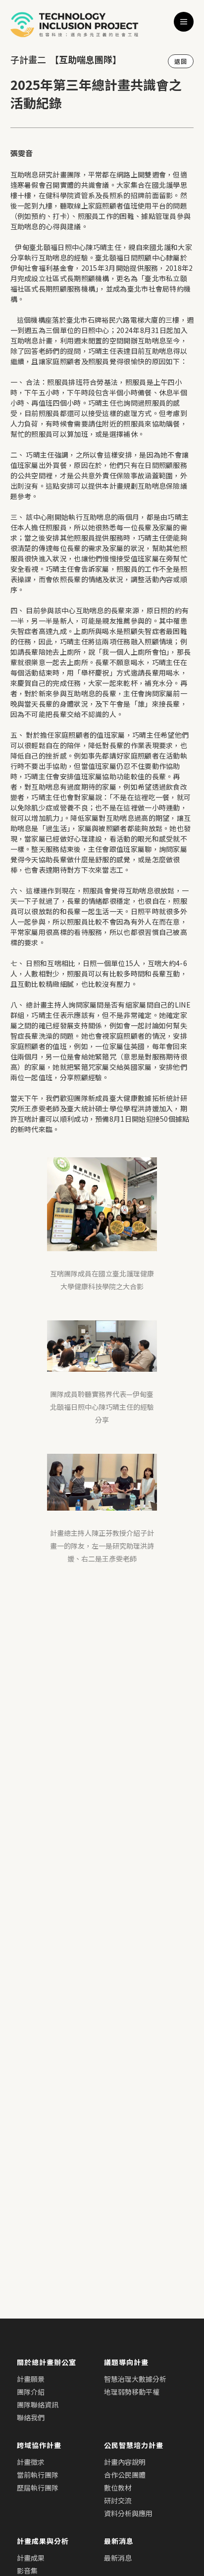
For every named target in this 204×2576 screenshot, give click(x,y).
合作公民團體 (125, 2475)
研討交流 (118, 2500)
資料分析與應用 (128, 2513)
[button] (184, 22)
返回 (181, 61)
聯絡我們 (31, 2417)
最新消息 (118, 2558)
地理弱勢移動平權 (132, 2392)
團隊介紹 (31, 2392)
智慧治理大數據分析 (135, 2379)
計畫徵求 (31, 2462)
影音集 (27, 2571)
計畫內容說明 (125, 2462)
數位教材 (118, 2488)
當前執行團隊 (38, 2475)
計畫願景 (31, 2379)
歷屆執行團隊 (38, 2488)
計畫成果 (31, 2558)
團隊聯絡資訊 (38, 2405)
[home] (74, 24)
